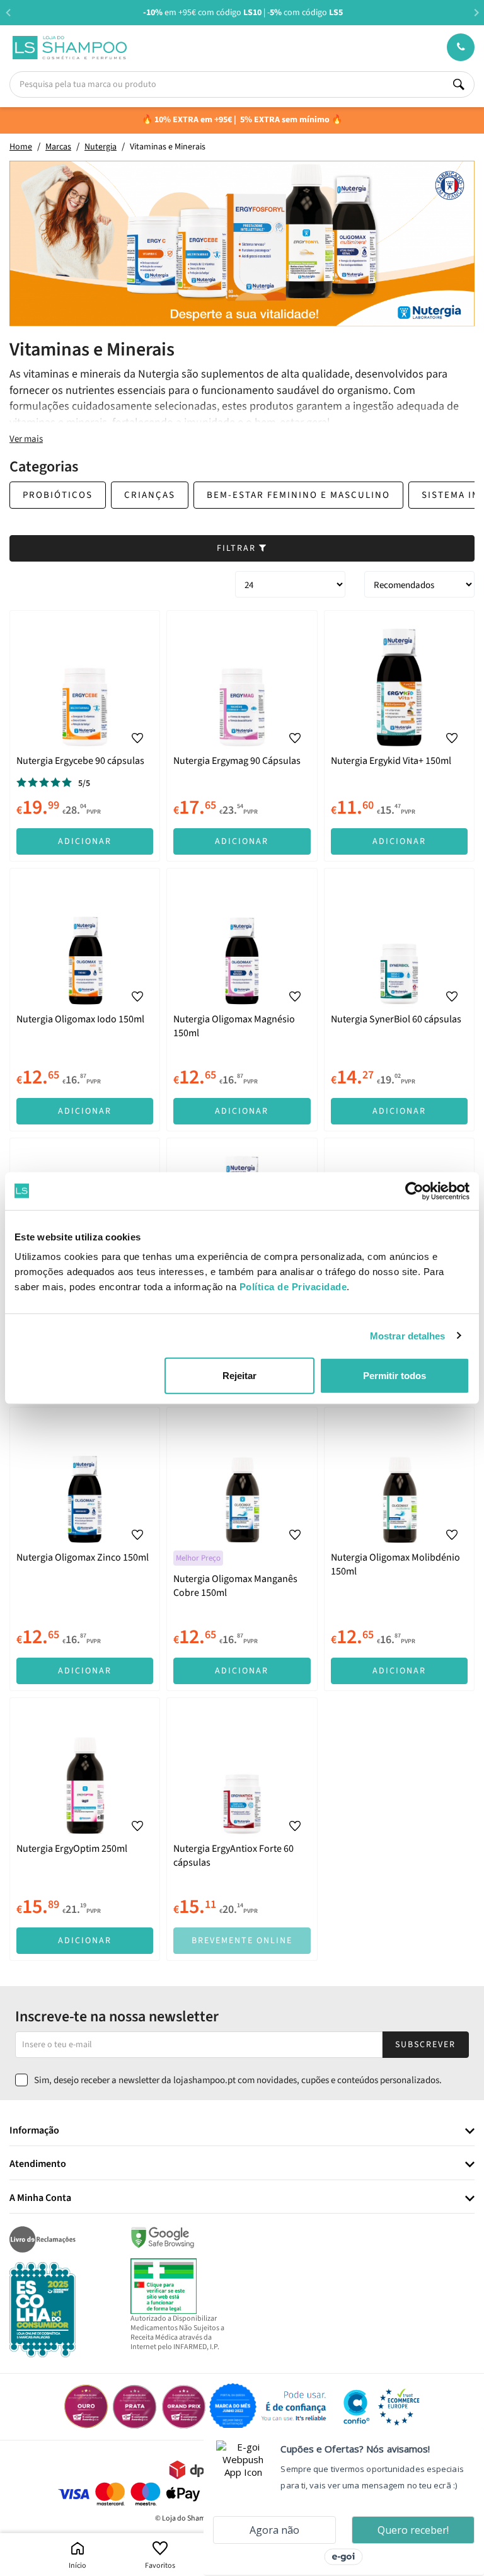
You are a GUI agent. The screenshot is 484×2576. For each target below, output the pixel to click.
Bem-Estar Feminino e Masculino (298, 495)
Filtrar (238, 548)
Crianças (150, 495)
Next (476, 12)
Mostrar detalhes (408, 1335)
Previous (8, 12)
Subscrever (425, 2045)
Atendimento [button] (38, 2164)
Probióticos (58, 495)
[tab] (242, 2131)
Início (78, 2566)
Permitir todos (395, 1376)
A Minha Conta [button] (40, 2198)
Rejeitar (239, 1376)
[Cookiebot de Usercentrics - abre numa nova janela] (414, 1191)
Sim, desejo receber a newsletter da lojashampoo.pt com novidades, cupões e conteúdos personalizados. (238, 2080)
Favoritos (160, 2566)
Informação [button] (34, 2131)
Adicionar (85, 841)
